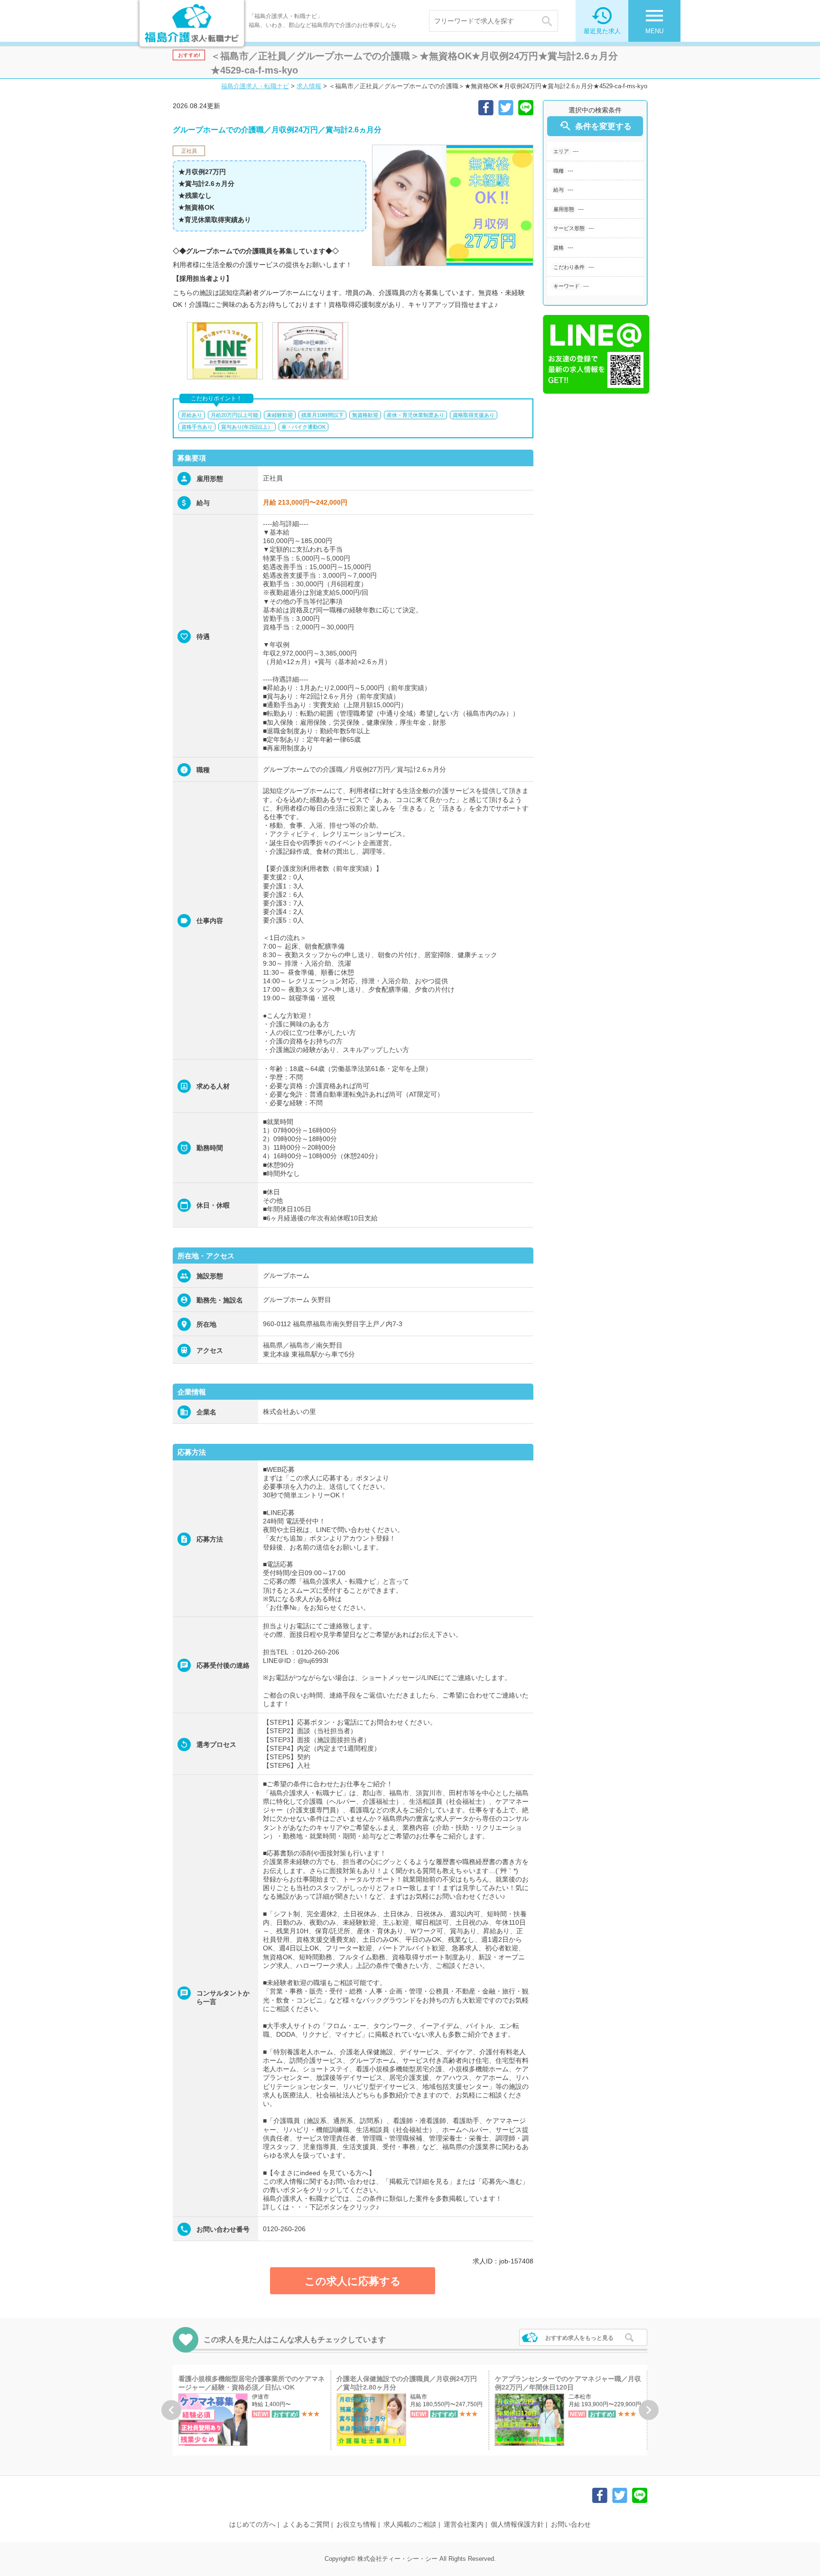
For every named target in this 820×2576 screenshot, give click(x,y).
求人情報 (309, 86)
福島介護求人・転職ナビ (255, 86)
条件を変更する (595, 126)
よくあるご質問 (306, 2524)
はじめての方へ (252, 2524)
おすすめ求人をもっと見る (579, 2338)
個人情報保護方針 (517, 2524)
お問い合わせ (571, 2524)
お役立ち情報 (356, 2524)
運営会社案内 (464, 2524)
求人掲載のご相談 (410, 2524)
